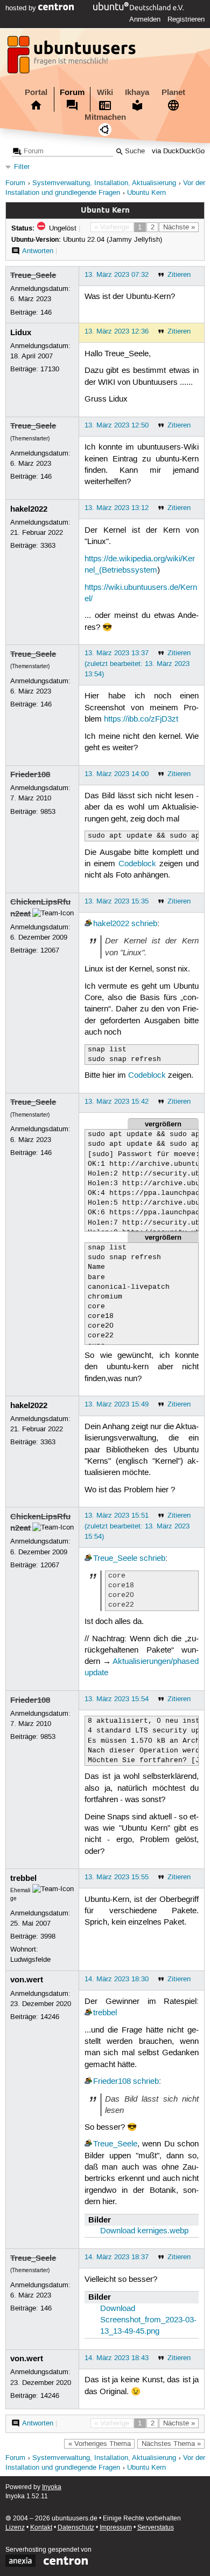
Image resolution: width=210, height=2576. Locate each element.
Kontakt (41, 2528)
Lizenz (15, 2528)
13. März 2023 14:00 (117, 774)
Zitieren (179, 275)
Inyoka (52, 2487)
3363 (48, 546)
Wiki (105, 92)
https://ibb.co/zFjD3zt (141, 719)
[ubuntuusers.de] (73, 58)
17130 (50, 369)
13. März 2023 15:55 (117, 1877)
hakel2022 (29, 509)
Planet (173, 92)
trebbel (23, 1878)
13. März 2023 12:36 (117, 331)
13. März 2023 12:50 (117, 425)
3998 (48, 1936)
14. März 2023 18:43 (117, 2358)
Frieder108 (30, 774)
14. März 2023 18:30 (117, 1979)
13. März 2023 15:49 (117, 1404)
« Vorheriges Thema (100, 2444)
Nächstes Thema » (171, 2444)
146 (46, 312)
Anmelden (145, 19)
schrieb (144, 924)
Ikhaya (137, 92)
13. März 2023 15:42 (117, 1102)
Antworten (38, 251)
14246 (50, 2017)
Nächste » (179, 227)
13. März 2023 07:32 (117, 275)
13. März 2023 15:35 (117, 901)
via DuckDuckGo (178, 151)
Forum (72, 92)
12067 (50, 950)
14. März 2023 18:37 (117, 2257)
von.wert (27, 1980)
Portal (36, 92)
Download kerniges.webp (144, 2231)
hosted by (22, 8)
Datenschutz (76, 2528)
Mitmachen (105, 117)
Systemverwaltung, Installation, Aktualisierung (104, 183)
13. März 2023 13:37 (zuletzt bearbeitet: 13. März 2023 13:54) (137, 663)
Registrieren (186, 19)
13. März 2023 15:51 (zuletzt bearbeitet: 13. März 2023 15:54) (137, 1526)
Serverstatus (156, 2528)
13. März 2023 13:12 (117, 508)
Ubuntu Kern (146, 193)
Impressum (116, 2528)
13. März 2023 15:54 (117, 1699)
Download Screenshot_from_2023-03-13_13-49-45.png (148, 2320)
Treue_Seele (33, 275)
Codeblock (137, 864)
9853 (48, 812)
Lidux (21, 332)
